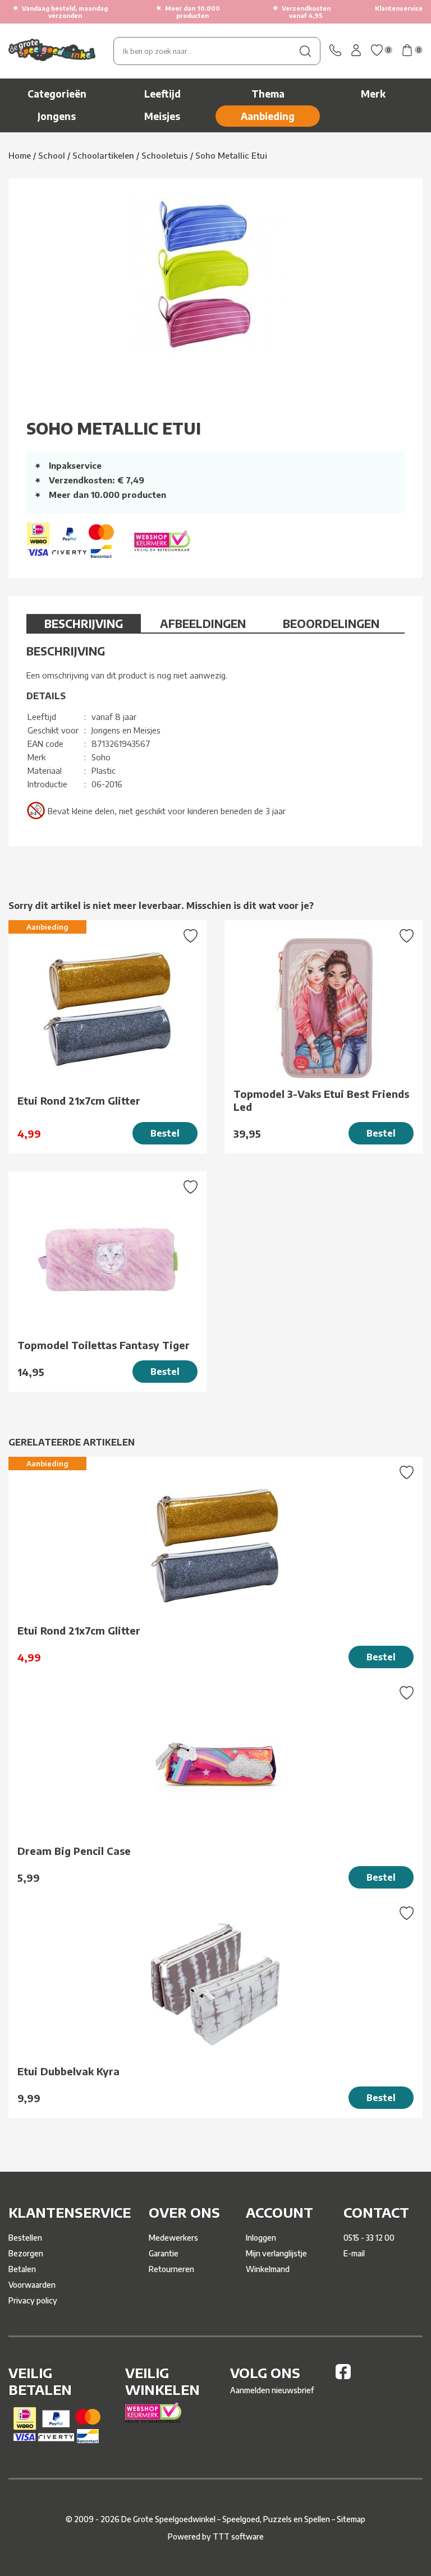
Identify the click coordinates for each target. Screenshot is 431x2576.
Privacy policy (33, 2300)
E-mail (354, 2253)
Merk (373, 94)
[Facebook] (343, 2376)
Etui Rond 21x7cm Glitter (79, 1100)
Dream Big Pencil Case (74, 1851)
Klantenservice (399, 8)
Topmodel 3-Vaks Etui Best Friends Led (321, 1100)
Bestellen (25, 2238)
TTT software (238, 2536)
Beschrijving (84, 623)
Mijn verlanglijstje (276, 2253)
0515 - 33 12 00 (369, 2238)
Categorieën (57, 94)
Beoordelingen (331, 623)
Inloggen (261, 2238)
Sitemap (351, 2519)
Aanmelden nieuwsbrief (272, 2390)
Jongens (57, 116)
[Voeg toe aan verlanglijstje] (191, 937)
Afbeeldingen (203, 623)
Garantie (164, 2253)
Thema (268, 94)
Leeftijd (162, 94)
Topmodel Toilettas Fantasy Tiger (104, 1345)
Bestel (165, 1133)
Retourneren (171, 2269)
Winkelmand (268, 2269)
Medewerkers (173, 2238)
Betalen (22, 2269)
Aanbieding (268, 116)
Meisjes (162, 116)
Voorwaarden (32, 2285)
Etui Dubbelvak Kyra (68, 2071)
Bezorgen (26, 2253)
